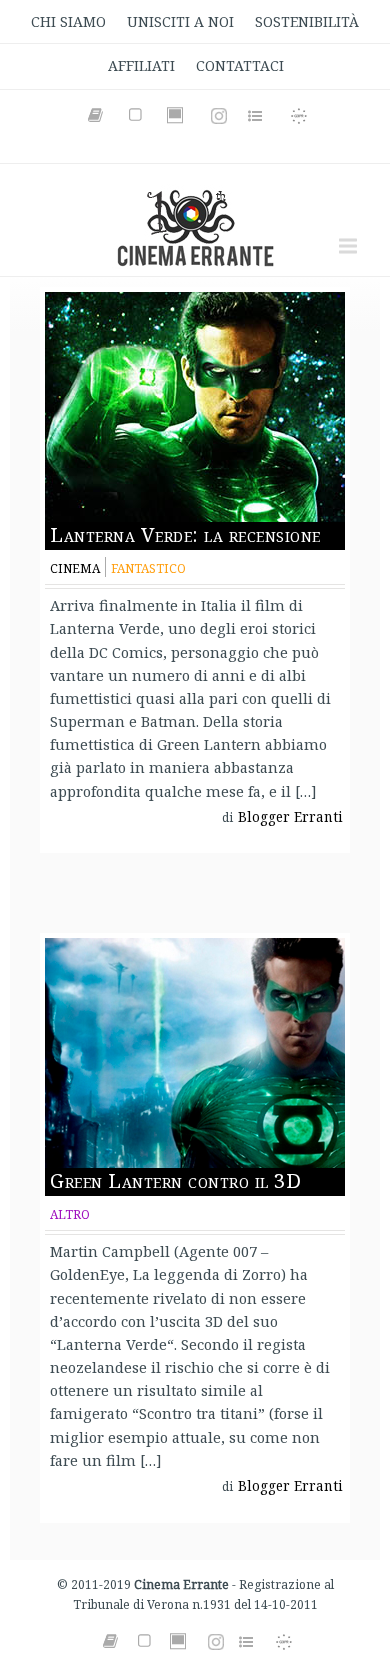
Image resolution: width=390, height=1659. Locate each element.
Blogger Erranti (290, 817)
